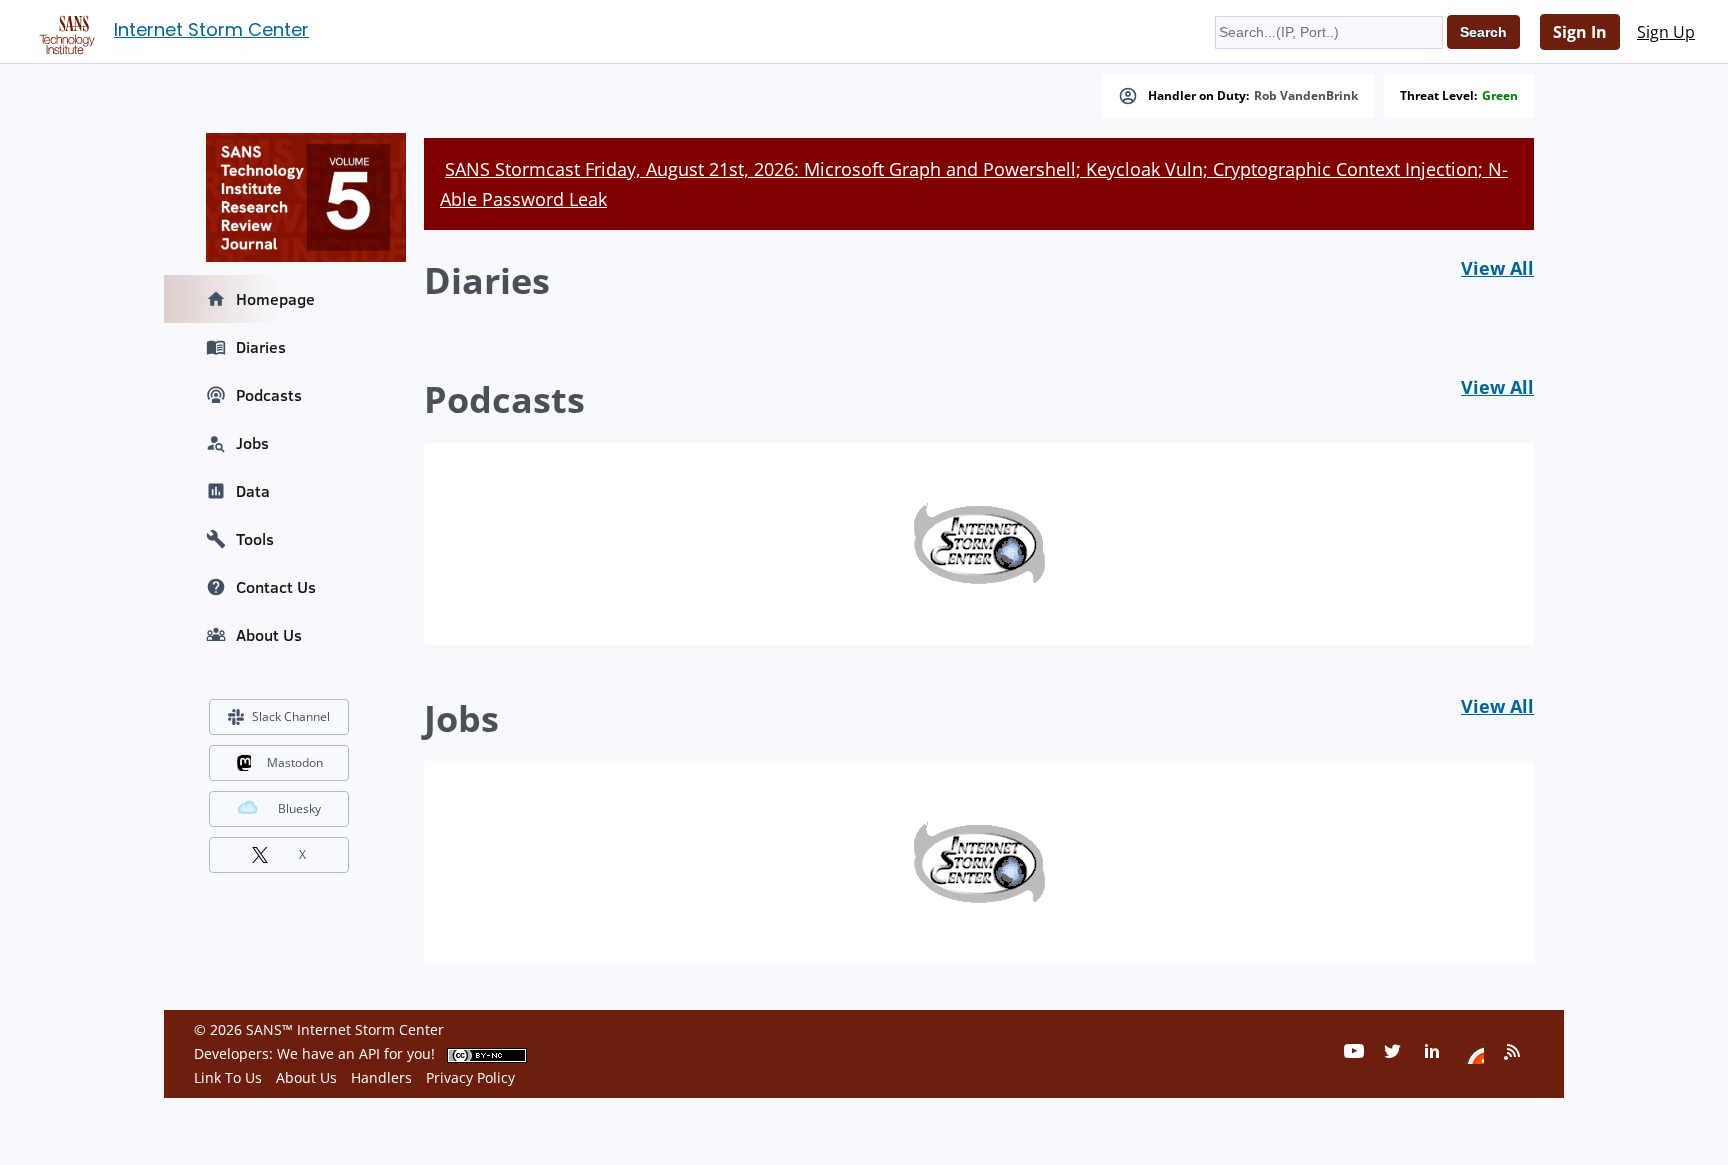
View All (1497, 268)
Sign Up (1666, 32)
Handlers (381, 1077)
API (369, 1053)
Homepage (275, 299)
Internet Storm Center (211, 29)
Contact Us (276, 587)
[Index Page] (64, 31)
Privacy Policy (470, 1077)
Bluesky (299, 808)
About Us (269, 635)
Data (253, 491)
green (1500, 96)
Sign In (1580, 32)
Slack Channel (291, 716)
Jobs (252, 443)
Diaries (261, 347)
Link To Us (228, 1077)
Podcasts (269, 395)
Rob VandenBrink (1306, 96)
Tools (255, 539)
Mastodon (295, 762)
